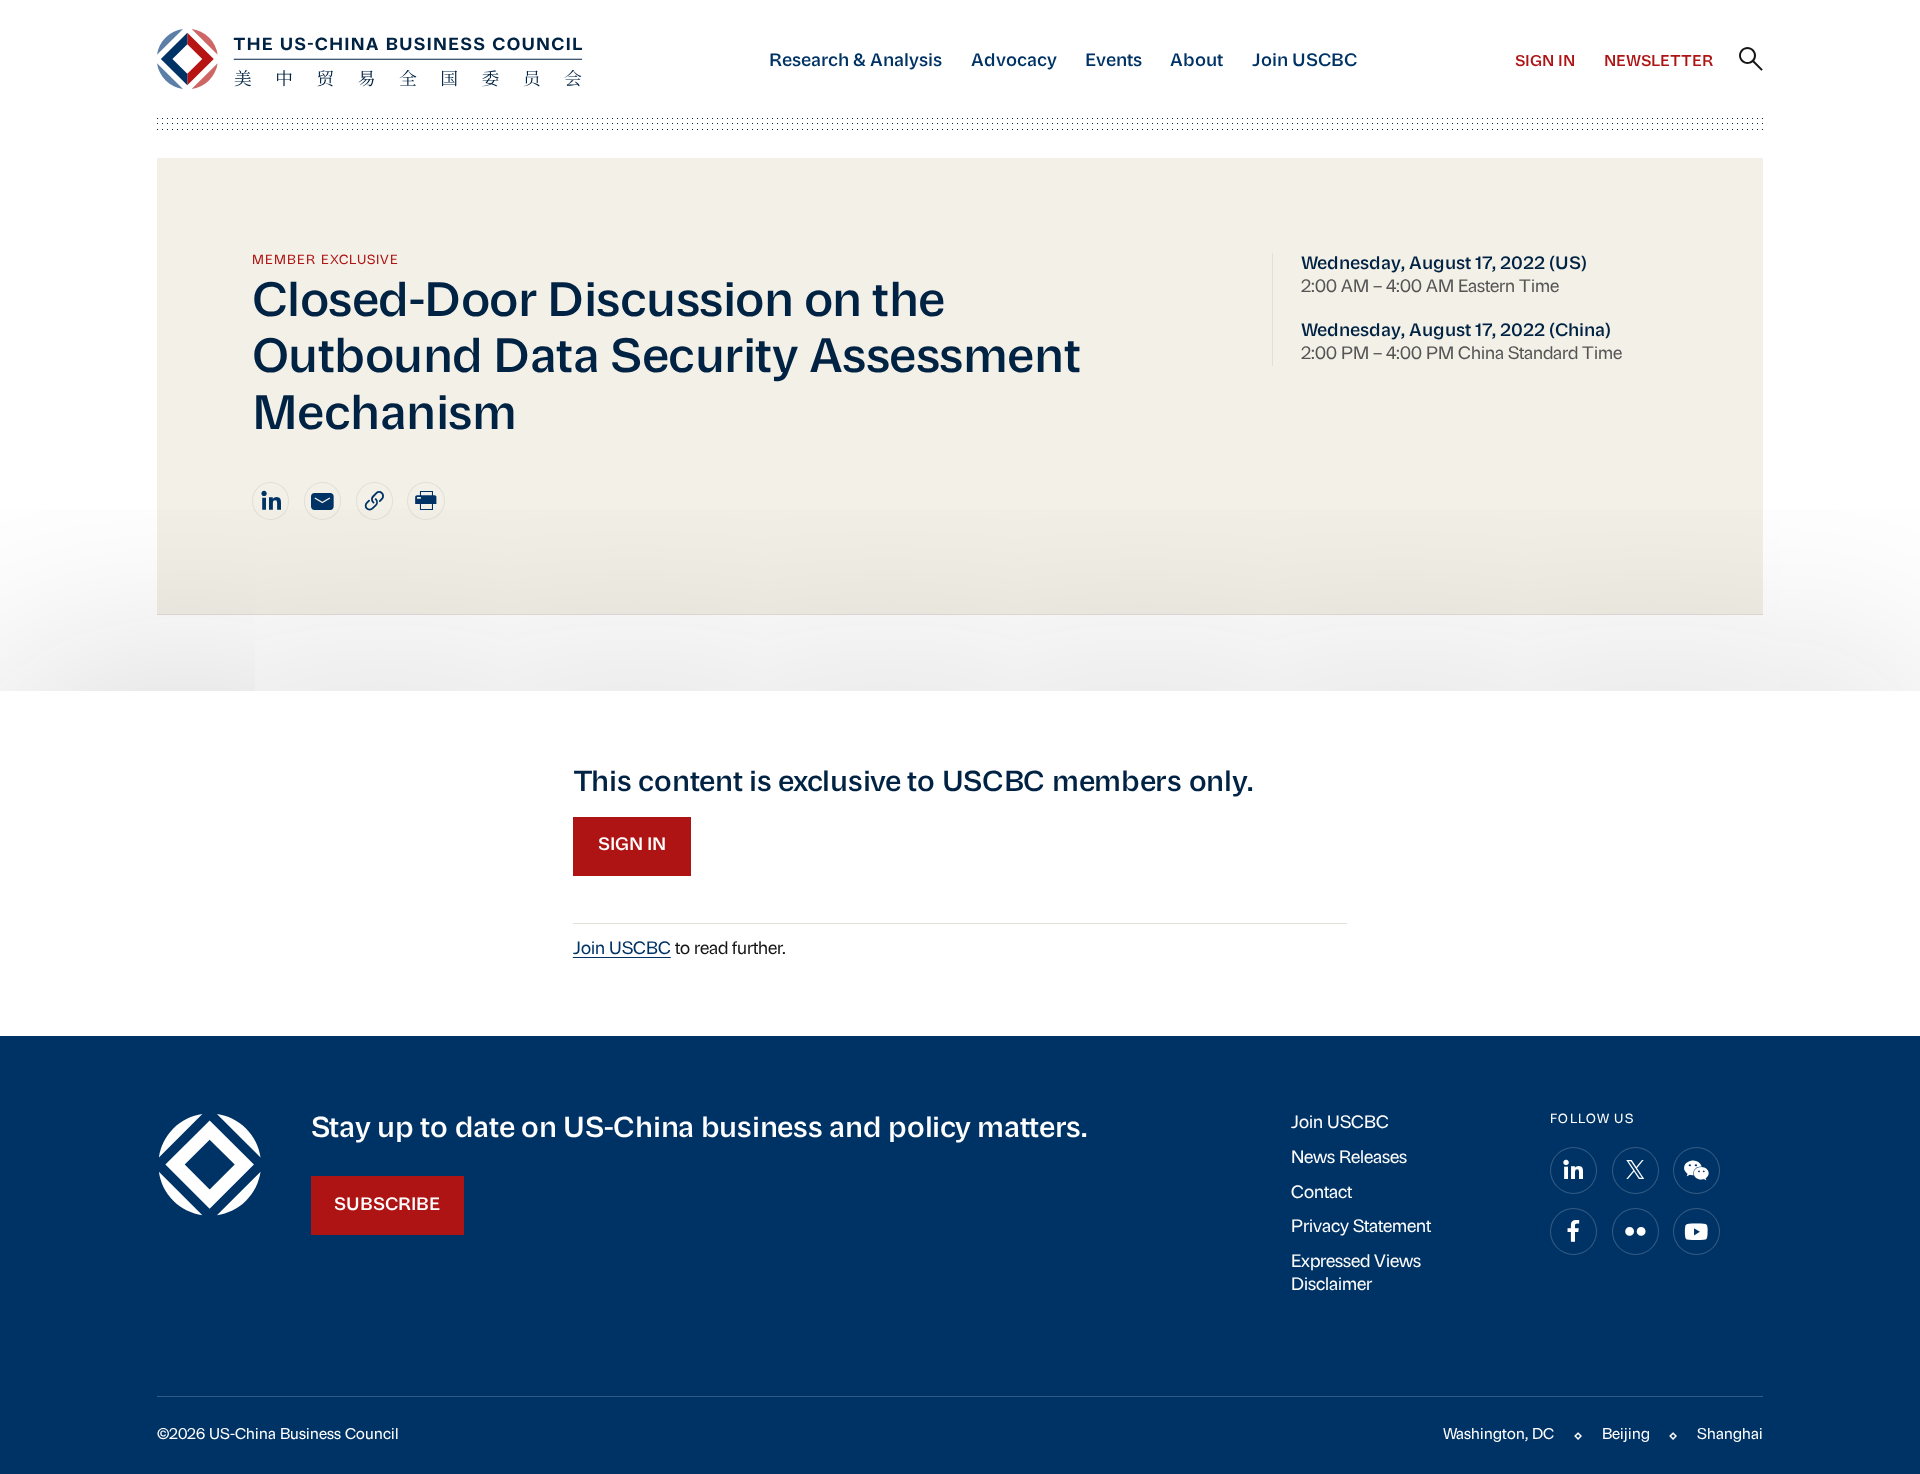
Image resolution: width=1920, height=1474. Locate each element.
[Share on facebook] (1573, 1231)
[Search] (1751, 60)
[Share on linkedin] (271, 501)
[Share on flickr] (1635, 1231)
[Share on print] (426, 501)
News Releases (1349, 1158)
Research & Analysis (855, 61)
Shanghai (1730, 1435)
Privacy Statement (1361, 1227)
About (1196, 61)
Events (1113, 61)
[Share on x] (1635, 1170)
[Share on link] (375, 501)
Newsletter (1658, 62)
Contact (1321, 1193)
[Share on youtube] (1696, 1231)
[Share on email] (323, 501)
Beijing (1626, 1435)
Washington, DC (1498, 1435)
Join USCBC (1304, 61)
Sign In (1545, 62)
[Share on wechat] (1696, 1170)
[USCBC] (369, 59)
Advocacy (1014, 61)
